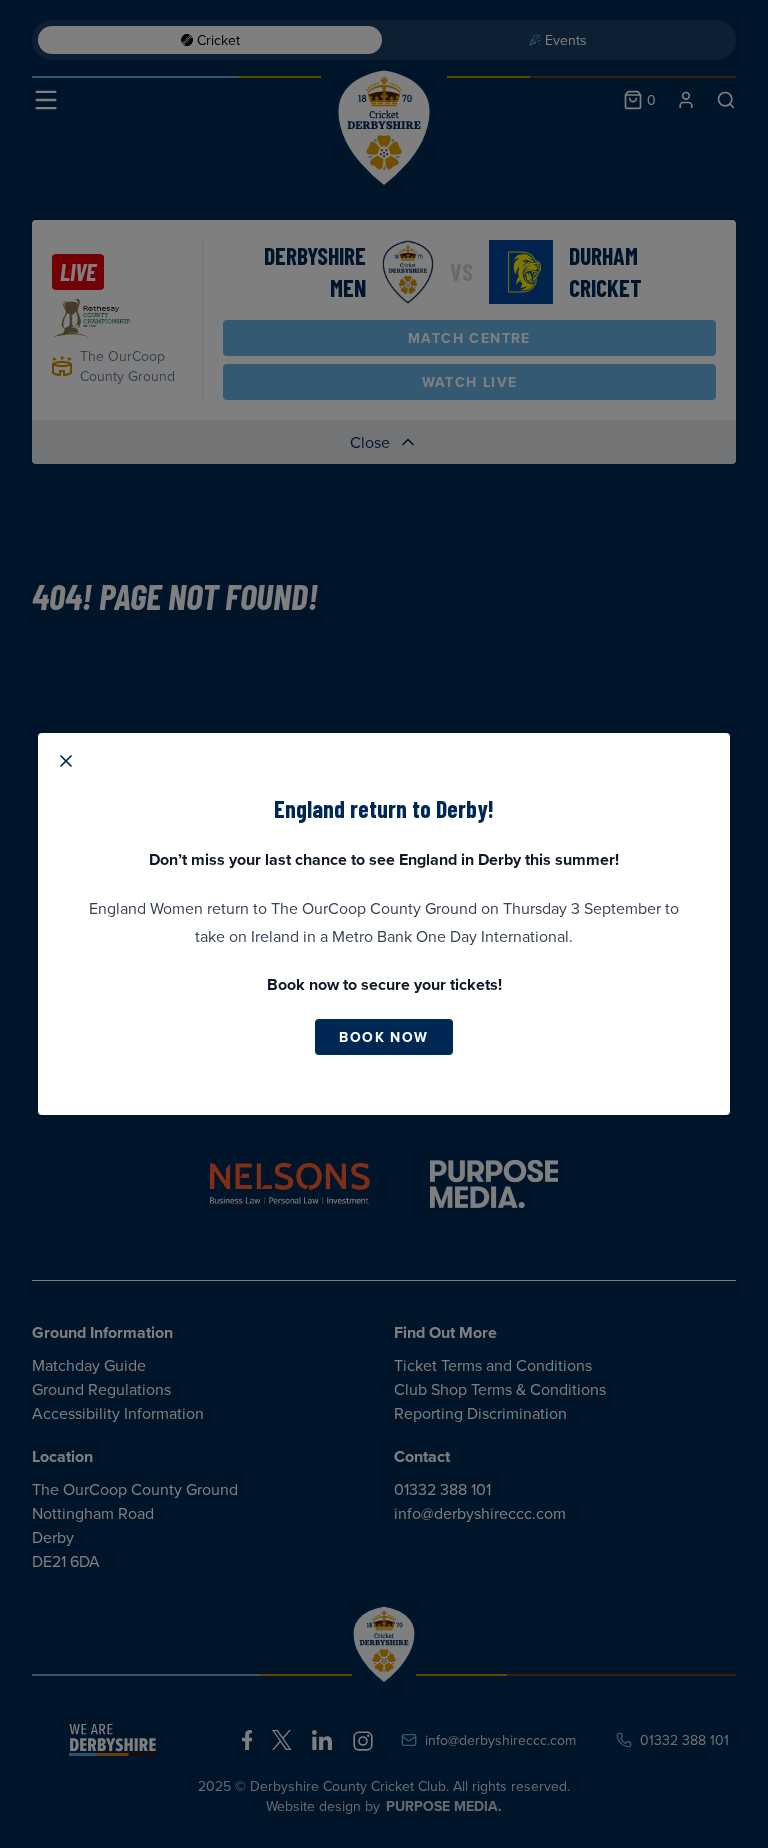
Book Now (383, 1037)
